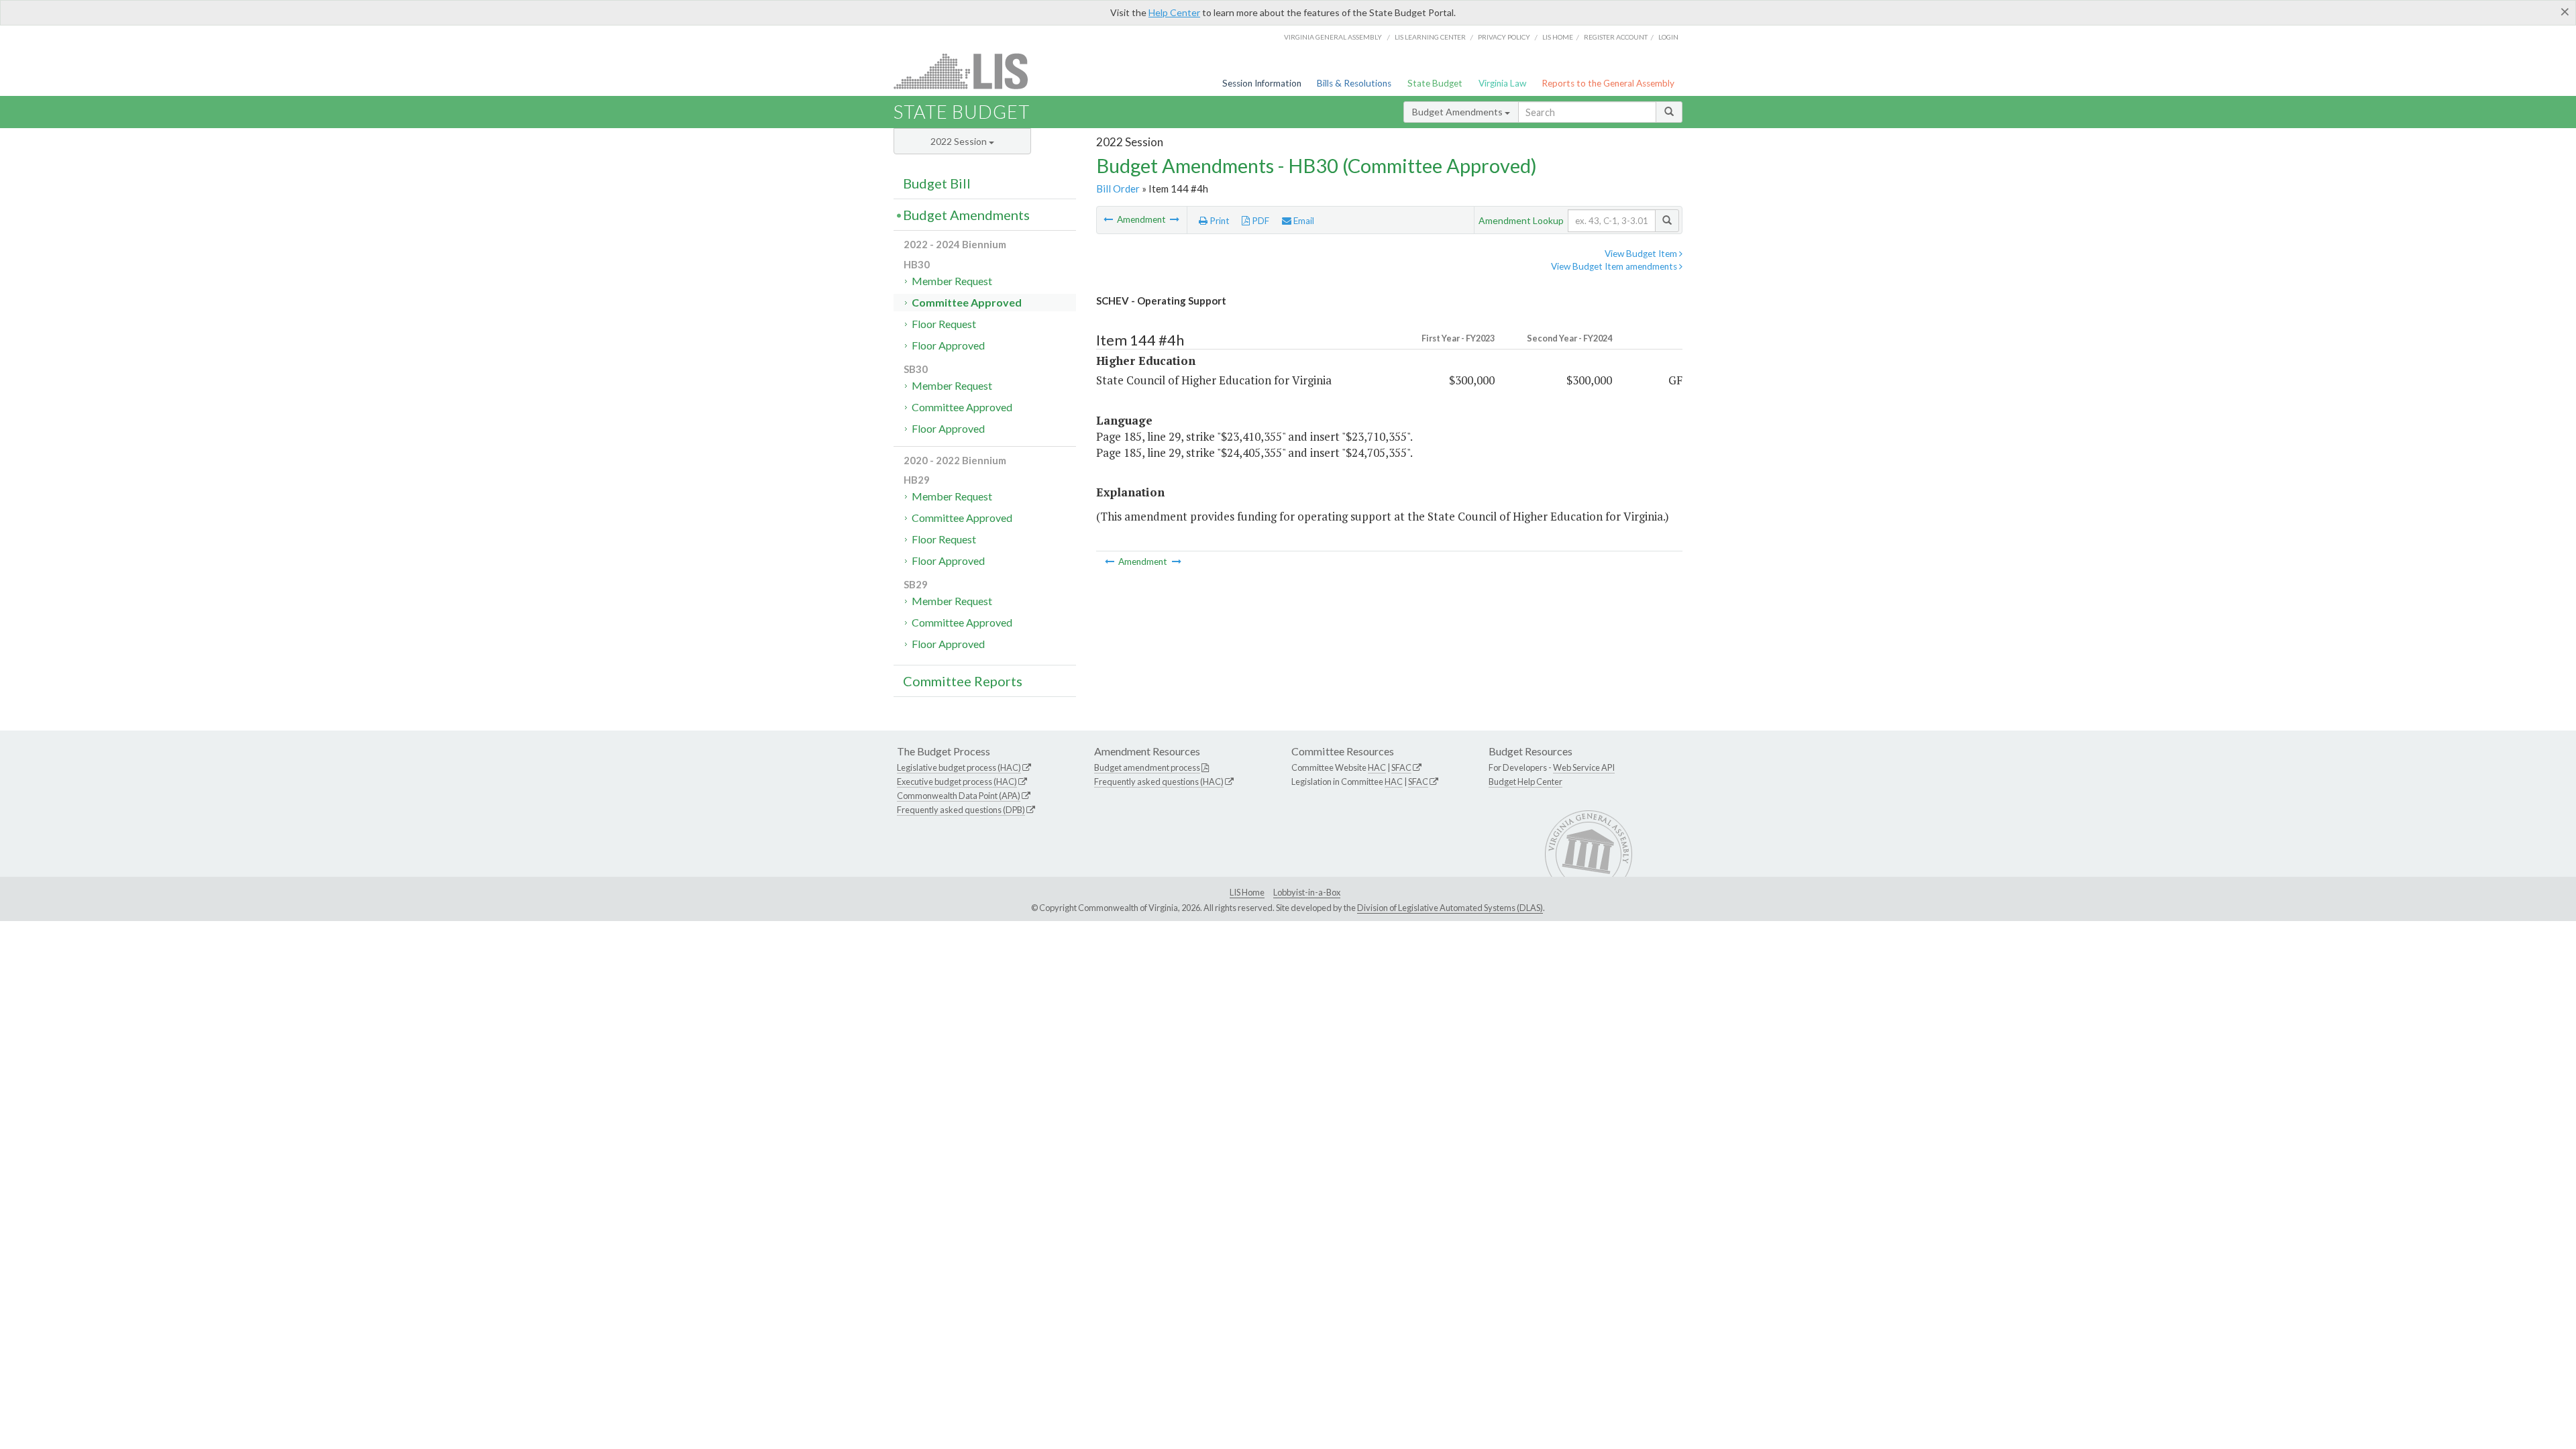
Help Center (1174, 12)
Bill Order (1118, 189)
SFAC (1401, 767)
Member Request (952, 281)
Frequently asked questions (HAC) (1159, 782)
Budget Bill (937, 183)
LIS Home (1247, 892)
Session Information (1262, 83)
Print (1219, 221)
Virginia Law (1502, 83)
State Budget (1435, 83)
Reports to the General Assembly (1608, 83)
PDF (1259, 221)
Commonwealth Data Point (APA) (959, 796)
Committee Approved (967, 302)
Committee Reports (963, 681)
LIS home (1558, 37)
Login (1668, 37)
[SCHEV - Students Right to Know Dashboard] (1109, 219)
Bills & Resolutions (1354, 83)
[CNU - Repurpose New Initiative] (1175, 219)
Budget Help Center (1525, 782)
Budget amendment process (1147, 767)
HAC (1377, 767)
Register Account (1616, 37)
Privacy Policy (1504, 37)
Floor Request (944, 324)
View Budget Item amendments (1615, 266)
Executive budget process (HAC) (957, 782)
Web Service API (1584, 767)
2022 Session (960, 141)
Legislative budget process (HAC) (959, 767)
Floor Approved (948, 345)
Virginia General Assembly (1333, 37)
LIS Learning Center (1430, 37)
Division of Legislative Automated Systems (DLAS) (1450, 908)
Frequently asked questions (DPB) (961, 810)
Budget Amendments (1458, 112)
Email (1303, 221)
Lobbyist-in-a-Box (1307, 892)
